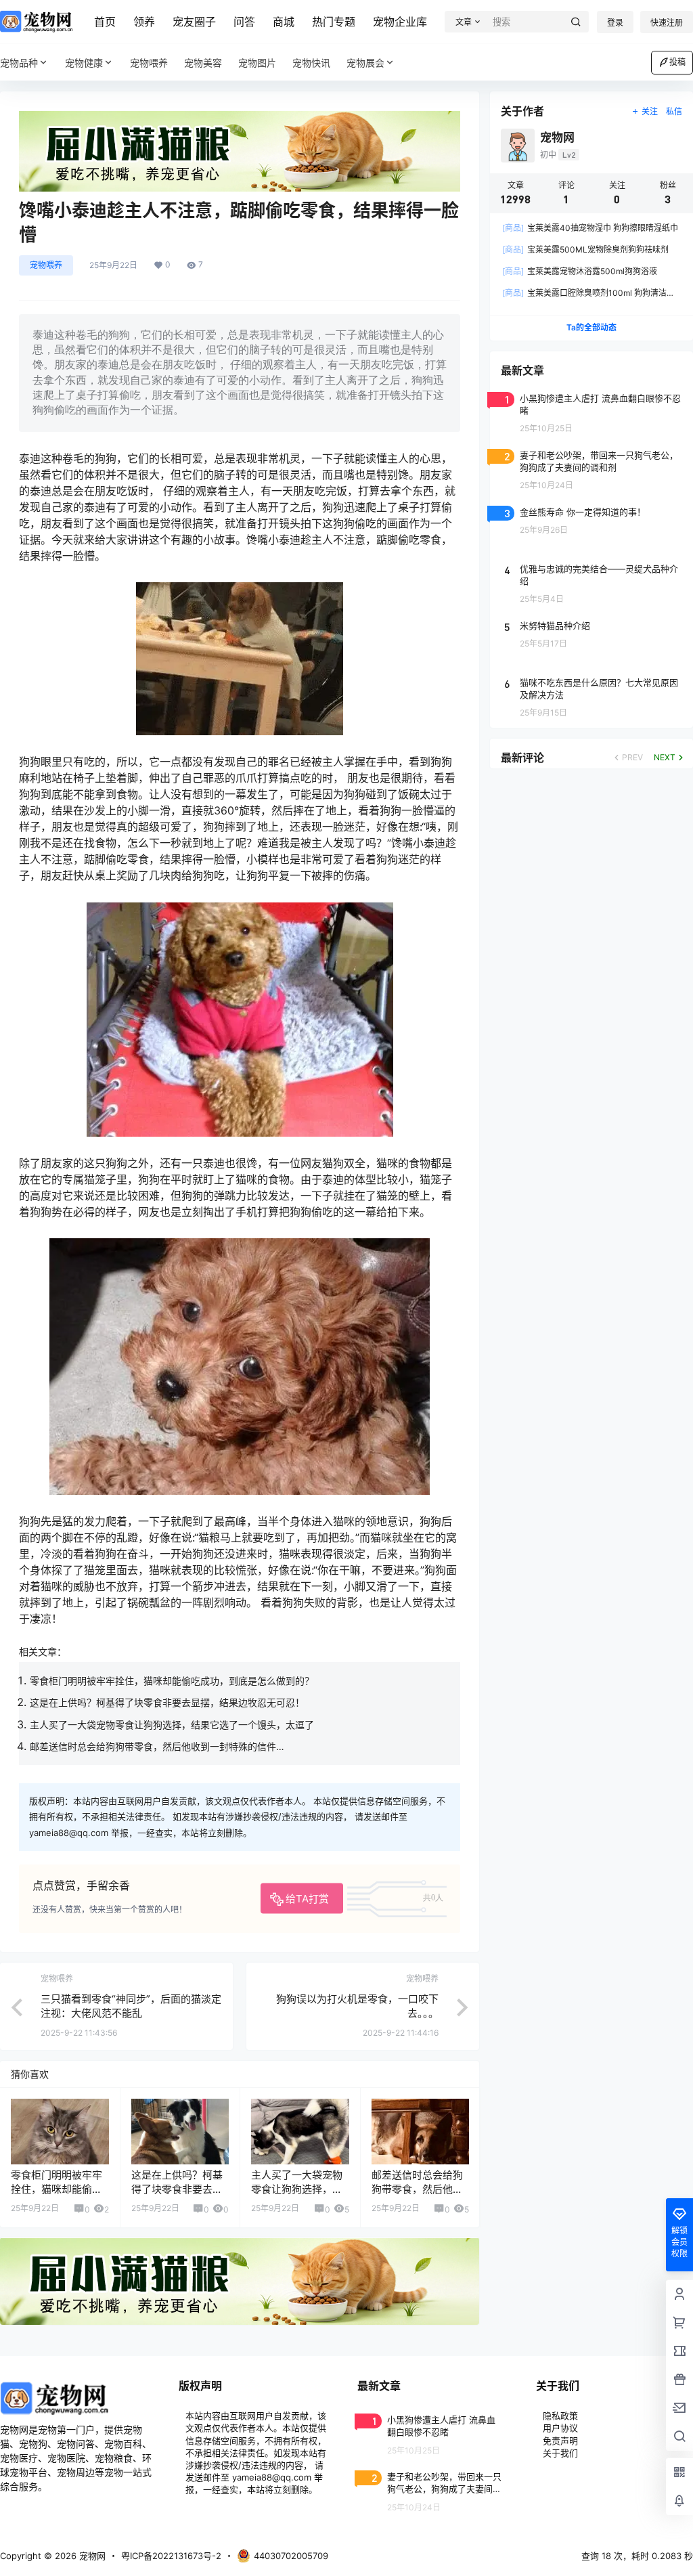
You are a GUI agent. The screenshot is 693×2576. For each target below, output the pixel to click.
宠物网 (91, 2556)
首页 (105, 22)
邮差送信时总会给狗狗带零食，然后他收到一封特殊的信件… (157, 1746)
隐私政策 (560, 2416)
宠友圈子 (194, 22)
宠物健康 (84, 63)
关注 (650, 111)
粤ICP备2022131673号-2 (171, 2556)
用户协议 (560, 2428)
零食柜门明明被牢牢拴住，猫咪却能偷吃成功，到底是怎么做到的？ (172, 1681)
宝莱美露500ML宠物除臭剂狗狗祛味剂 (585, 249)
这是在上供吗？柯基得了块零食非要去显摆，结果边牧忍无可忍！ (167, 1702)
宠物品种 (19, 63)
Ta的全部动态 (591, 327)
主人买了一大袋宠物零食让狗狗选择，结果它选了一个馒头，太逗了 (172, 1725)
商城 (284, 22)
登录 (615, 23)
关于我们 (560, 2453)
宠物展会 (365, 63)
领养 (144, 22)
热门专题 (334, 22)
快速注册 (667, 23)
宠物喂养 (46, 265)
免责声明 (560, 2441)
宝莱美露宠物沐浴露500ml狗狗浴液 (580, 271)
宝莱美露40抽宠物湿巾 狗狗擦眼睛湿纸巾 (590, 228)
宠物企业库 (400, 22)
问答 (244, 22)
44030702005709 (291, 2556)
